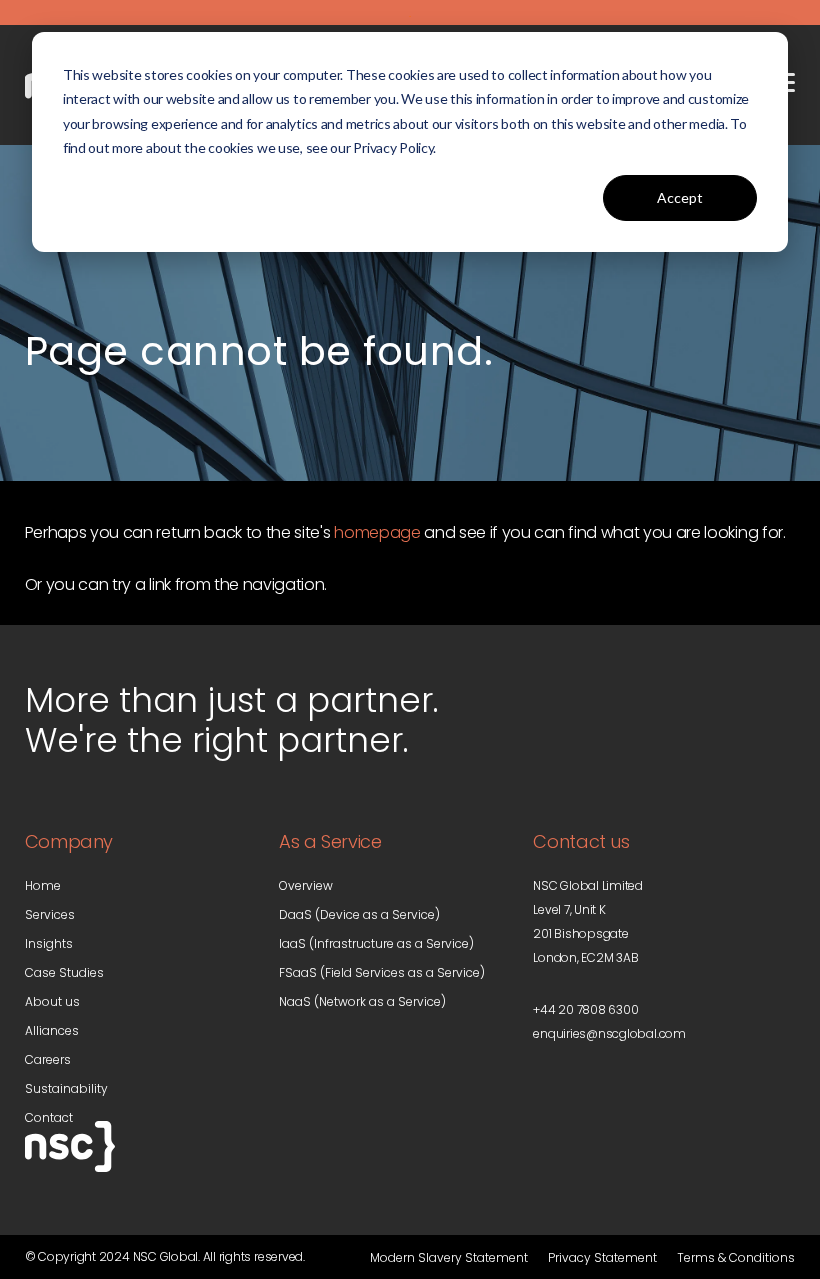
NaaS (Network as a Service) (362, 1001)
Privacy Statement (602, 1257)
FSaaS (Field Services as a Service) (382, 972)
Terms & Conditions (736, 1257)
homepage (377, 532)
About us (52, 1001)
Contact (49, 1117)
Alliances (52, 1030)
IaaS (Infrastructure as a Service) (376, 943)
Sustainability (66, 1088)
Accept (680, 197)
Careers (48, 1059)
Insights (49, 943)
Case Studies (64, 972)
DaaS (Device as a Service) (359, 914)
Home (43, 885)
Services (50, 914)
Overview (306, 885)
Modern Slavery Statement (449, 1257)
